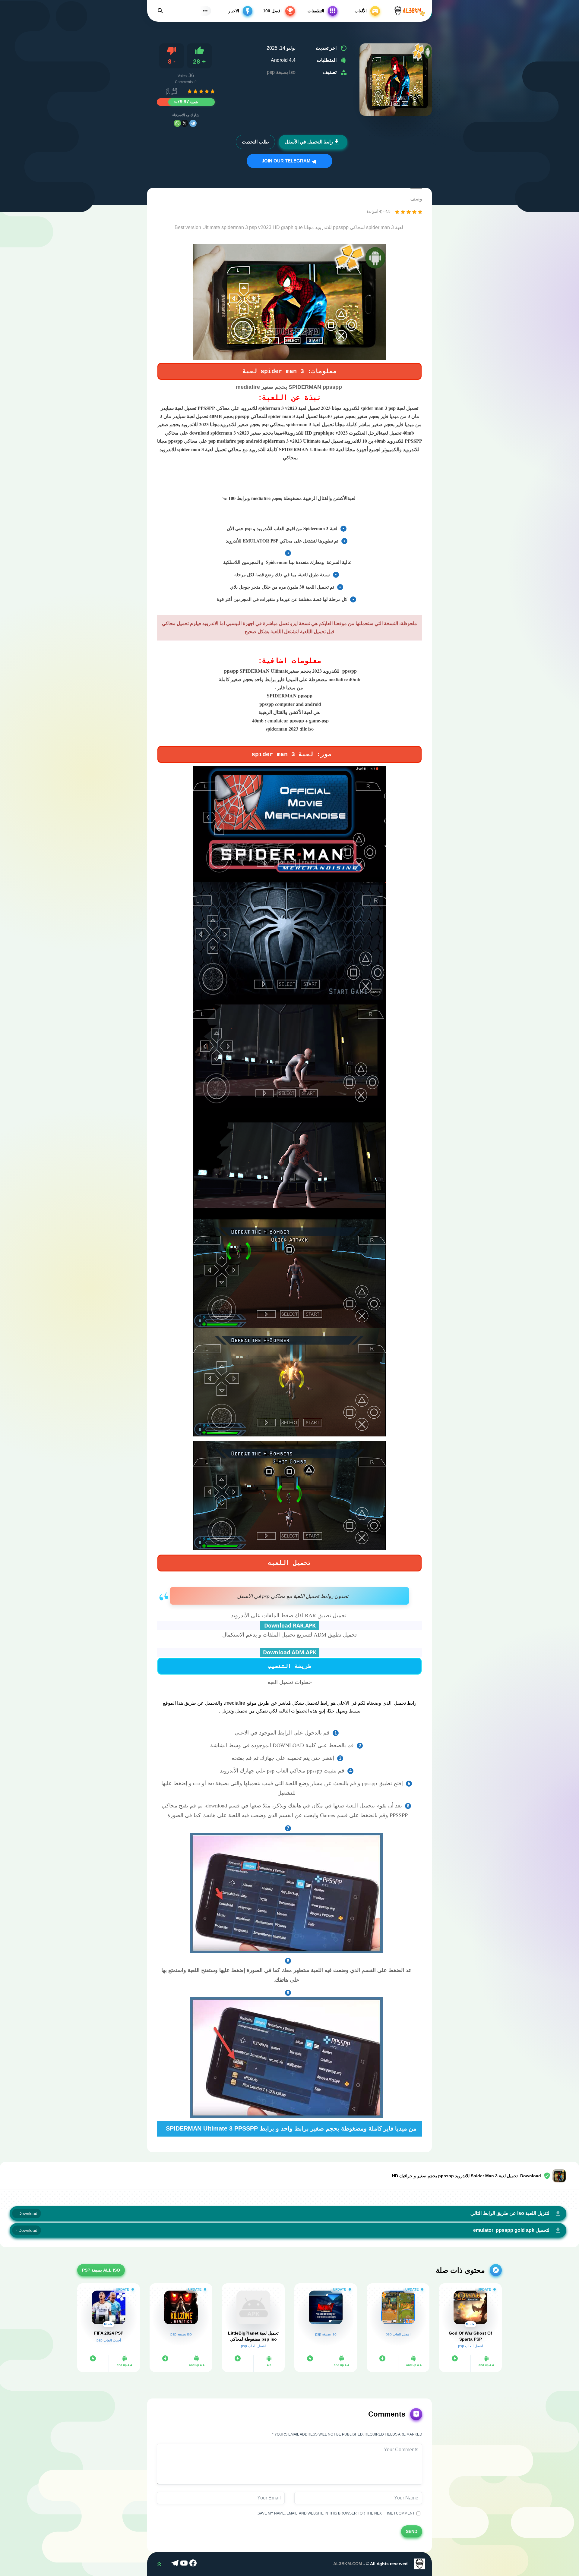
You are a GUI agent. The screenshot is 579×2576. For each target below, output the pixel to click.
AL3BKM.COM (348, 2564)
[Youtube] (185, 2564)
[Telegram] (193, 123)
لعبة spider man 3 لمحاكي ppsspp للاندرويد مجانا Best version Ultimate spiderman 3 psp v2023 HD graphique (289, 227)
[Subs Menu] (205, 11)
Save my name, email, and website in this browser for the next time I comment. (337, 2514)
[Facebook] (194, 2564)
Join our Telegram (287, 161)
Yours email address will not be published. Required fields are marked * (347, 2434)
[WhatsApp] (177, 123)
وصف (416, 199)
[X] (185, 123)
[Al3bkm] (409, 11)
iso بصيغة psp (281, 72)
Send (412, 2531)
